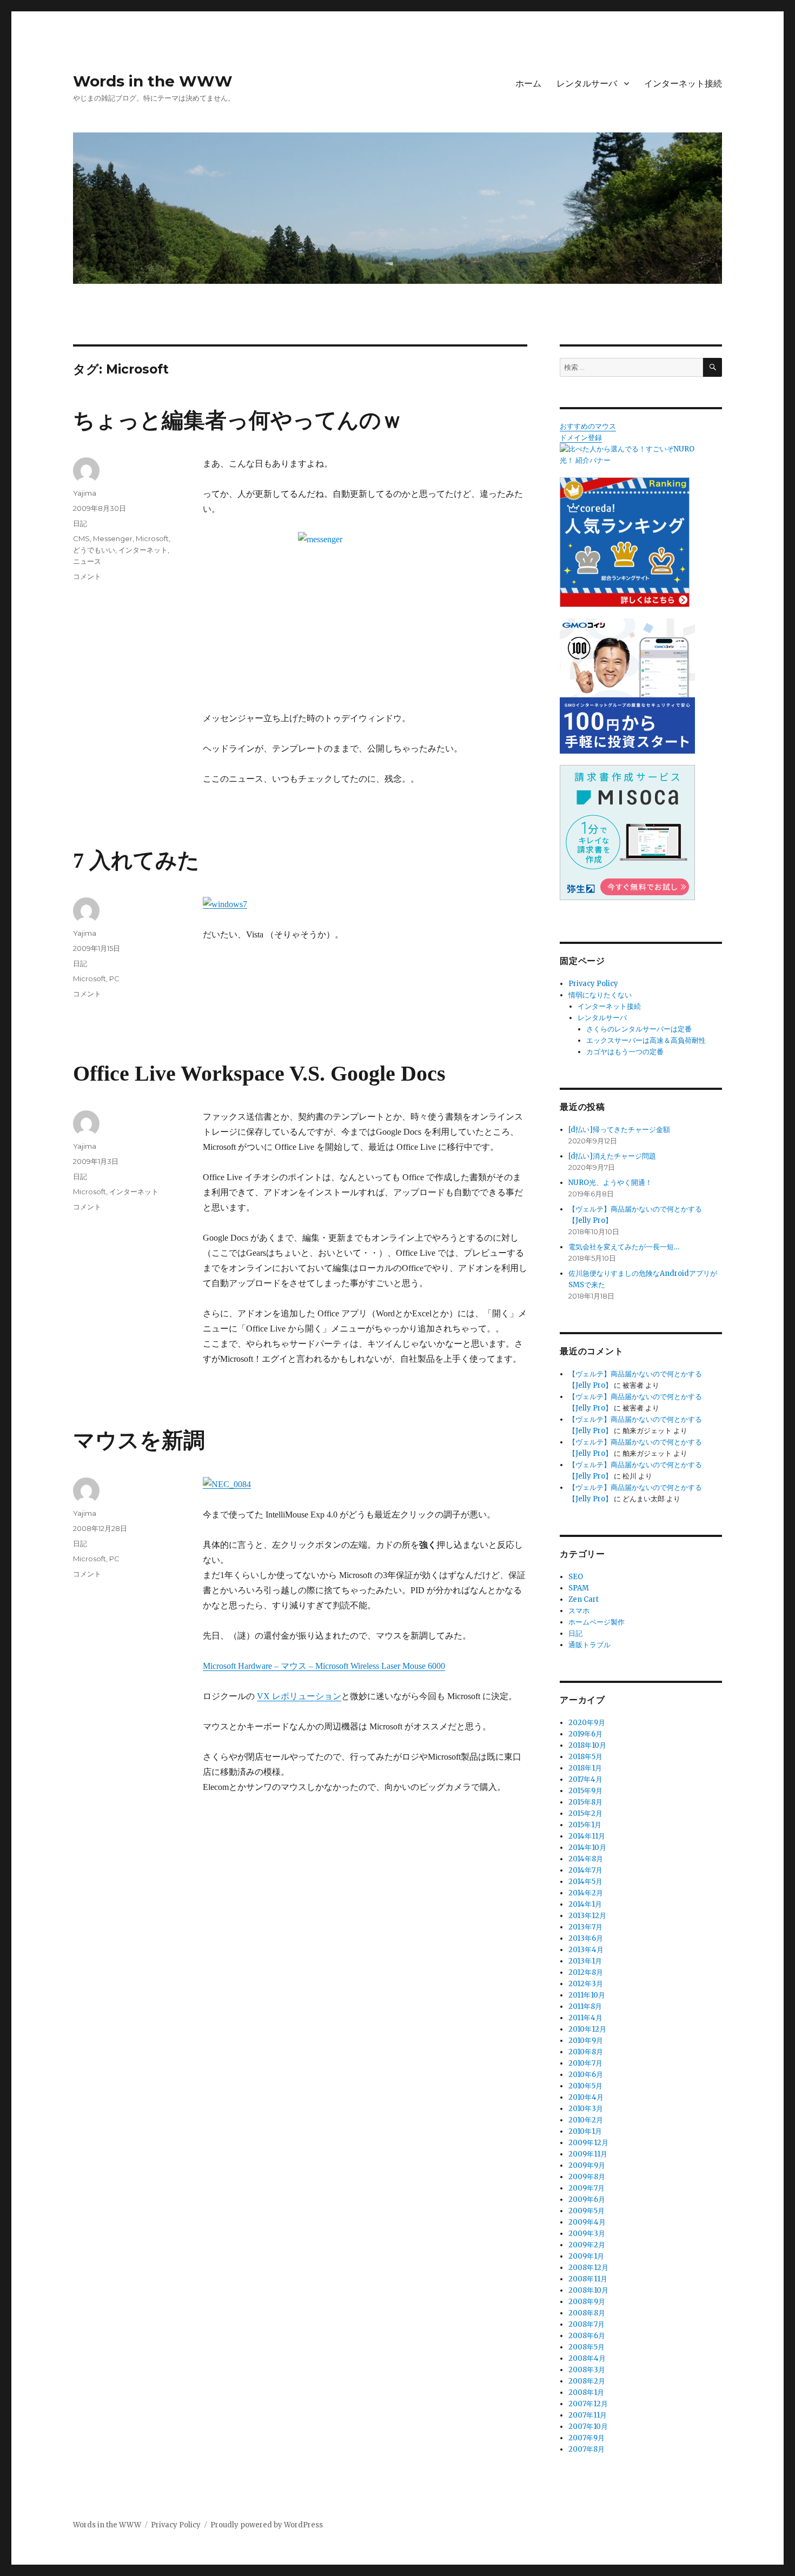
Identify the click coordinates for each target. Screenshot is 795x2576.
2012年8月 (586, 1972)
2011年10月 (587, 1995)
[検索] (713, 367)
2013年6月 (586, 1938)
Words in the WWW (153, 81)
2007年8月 (587, 2449)
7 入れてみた (136, 860)
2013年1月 (585, 1961)
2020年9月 (587, 1723)
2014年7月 (585, 1870)
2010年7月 (585, 2063)
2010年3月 (586, 2109)
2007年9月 (587, 2438)
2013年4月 (586, 1950)
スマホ (579, 1611)
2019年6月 (585, 1734)
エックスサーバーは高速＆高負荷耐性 (646, 1040)
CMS (81, 538)
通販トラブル (589, 1645)
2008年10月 (588, 2290)
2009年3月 (587, 2234)
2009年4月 (587, 2222)
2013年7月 (585, 1927)
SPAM (579, 1588)
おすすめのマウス (588, 426)
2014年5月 (585, 1882)
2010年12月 (587, 2029)
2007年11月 (588, 2415)
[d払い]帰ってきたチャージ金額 (619, 1130)
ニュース (87, 561)
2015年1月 (585, 1825)
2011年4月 (585, 2018)
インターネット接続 (683, 84)
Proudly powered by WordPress (267, 2525)
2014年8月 (586, 1859)
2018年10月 (587, 1745)
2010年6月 (586, 2075)
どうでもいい (94, 550)
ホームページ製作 (597, 1622)
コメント (87, 576)
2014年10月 (587, 1848)
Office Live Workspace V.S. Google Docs (259, 1073)
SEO (576, 1577)
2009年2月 (587, 2245)
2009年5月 (587, 2211)
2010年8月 (586, 2052)
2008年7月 (587, 2324)
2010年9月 (586, 2041)
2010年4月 (586, 2097)
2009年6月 (587, 2199)
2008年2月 (587, 2381)
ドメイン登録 (581, 438)
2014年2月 (586, 1893)
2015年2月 (585, 1813)
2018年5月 (585, 1757)
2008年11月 (588, 2279)
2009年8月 (587, 2177)
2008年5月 (587, 2347)
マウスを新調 (139, 1440)
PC (114, 979)
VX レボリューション (299, 1696)
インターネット (143, 550)
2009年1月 (586, 2256)
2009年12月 (588, 2143)
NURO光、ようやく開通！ (610, 1183)
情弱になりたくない (600, 995)
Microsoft (152, 538)
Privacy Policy (593, 984)
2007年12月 (588, 2404)
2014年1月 (585, 1904)
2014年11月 (587, 1836)
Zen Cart (584, 1599)
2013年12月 (587, 1916)
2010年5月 (585, 2086)
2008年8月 (587, 2313)
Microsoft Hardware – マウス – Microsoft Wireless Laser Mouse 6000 (324, 1666)
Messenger (113, 538)
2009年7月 (587, 2188)
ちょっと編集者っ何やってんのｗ (238, 420)
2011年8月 (585, 2006)
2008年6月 (587, 2336)
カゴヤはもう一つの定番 (625, 1052)
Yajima (85, 493)
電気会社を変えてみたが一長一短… (624, 1247)
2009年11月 (588, 2154)
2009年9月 (587, 2165)
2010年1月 (585, 2131)
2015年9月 (585, 1791)
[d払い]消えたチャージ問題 (612, 1156)
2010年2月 (586, 2120)
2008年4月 (587, 2358)
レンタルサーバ (587, 84)
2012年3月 (586, 1984)
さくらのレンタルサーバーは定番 (639, 1029)
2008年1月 (586, 2392)
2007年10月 (588, 2427)
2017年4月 (585, 1779)
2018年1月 (585, 1768)
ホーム (528, 84)
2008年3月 (587, 2370)
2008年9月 (587, 2302)
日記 (80, 523)
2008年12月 (588, 2268)
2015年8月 (585, 1802)
